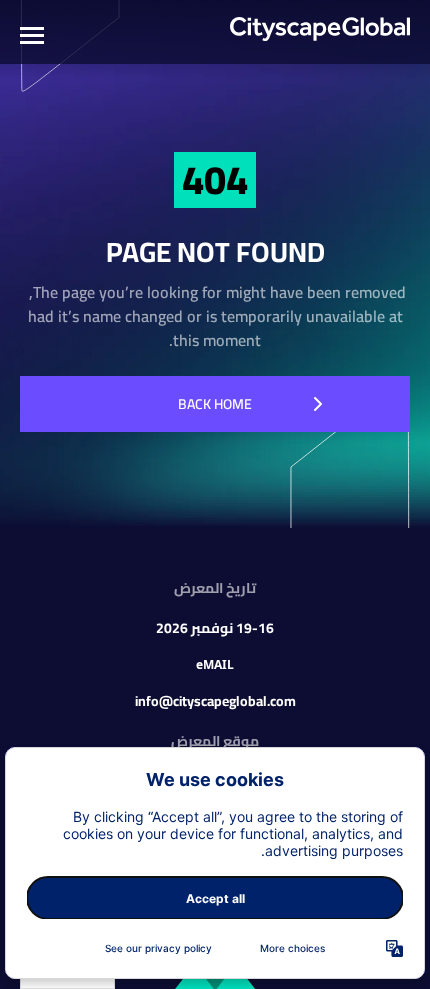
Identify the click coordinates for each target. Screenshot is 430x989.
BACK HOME (215, 404)
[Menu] (30, 35)
